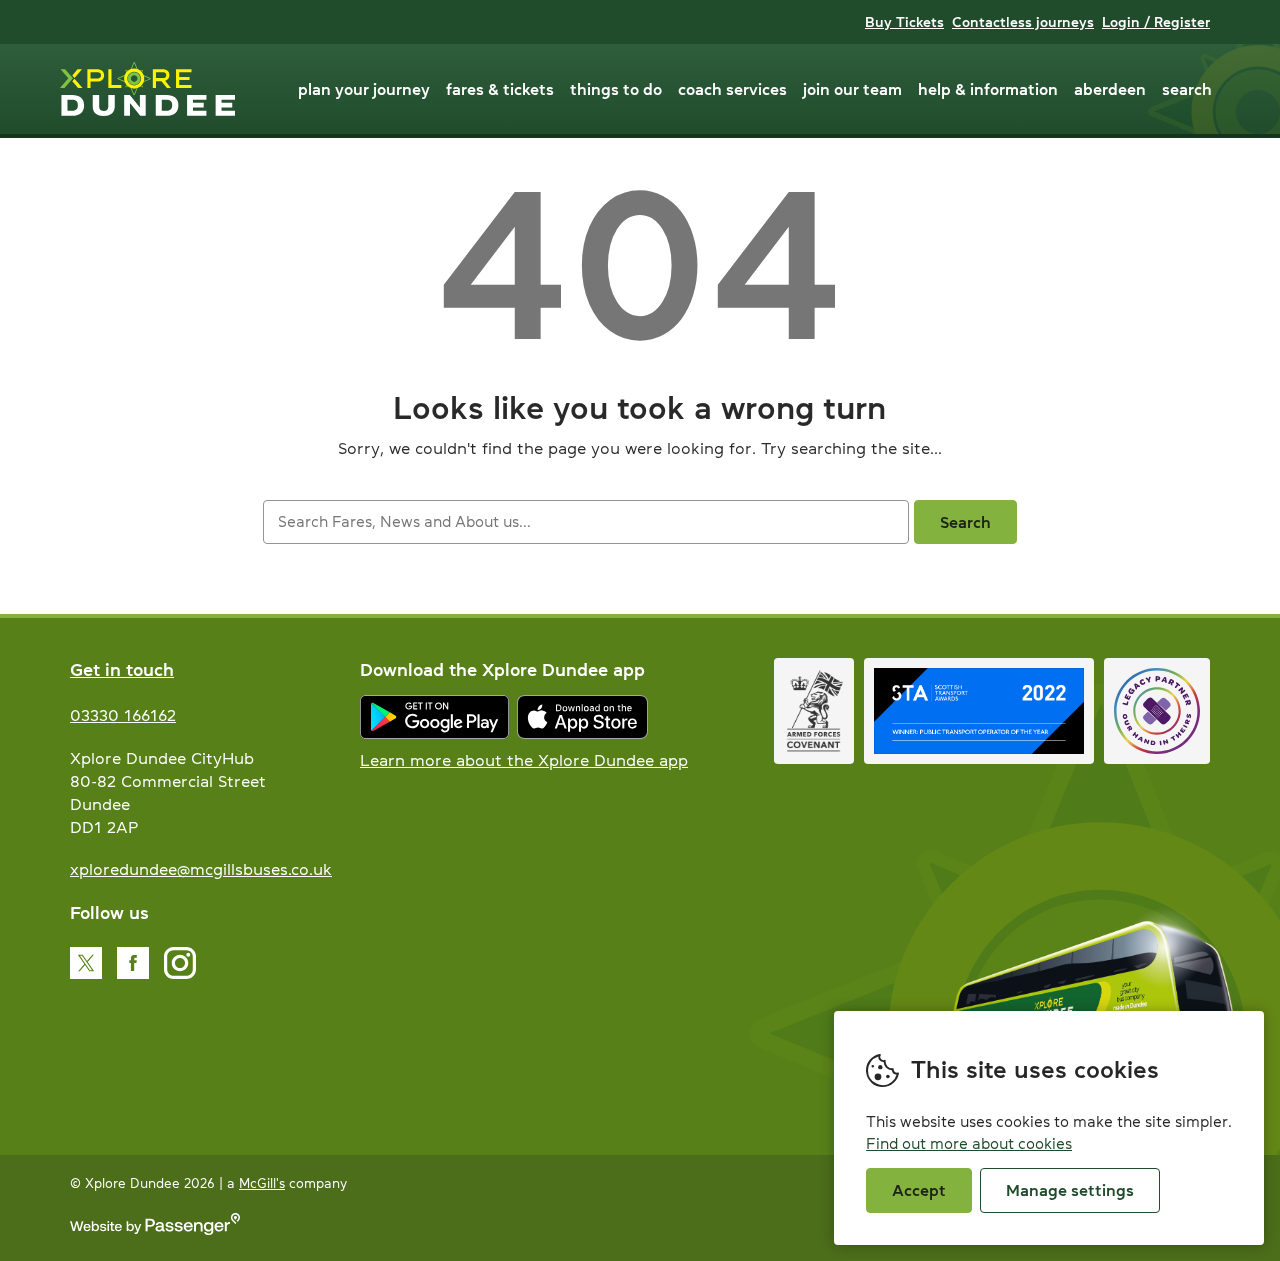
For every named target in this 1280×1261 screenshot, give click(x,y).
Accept (919, 1190)
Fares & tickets (500, 89)
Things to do (616, 89)
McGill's (262, 1183)
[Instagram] (180, 963)
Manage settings (1070, 1190)
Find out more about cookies (969, 1143)
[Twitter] (86, 963)
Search (1187, 89)
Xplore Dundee (147, 89)
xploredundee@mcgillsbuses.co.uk (201, 869)
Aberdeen (1110, 89)
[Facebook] (133, 963)
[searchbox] (585, 522)
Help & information (988, 89)
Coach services (732, 89)
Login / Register (1156, 22)
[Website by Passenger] (155, 1230)
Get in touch (122, 670)
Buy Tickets (904, 22)
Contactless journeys (1023, 22)
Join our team (852, 89)
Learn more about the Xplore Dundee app (524, 760)
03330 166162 (123, 715)
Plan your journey (364, 89)
